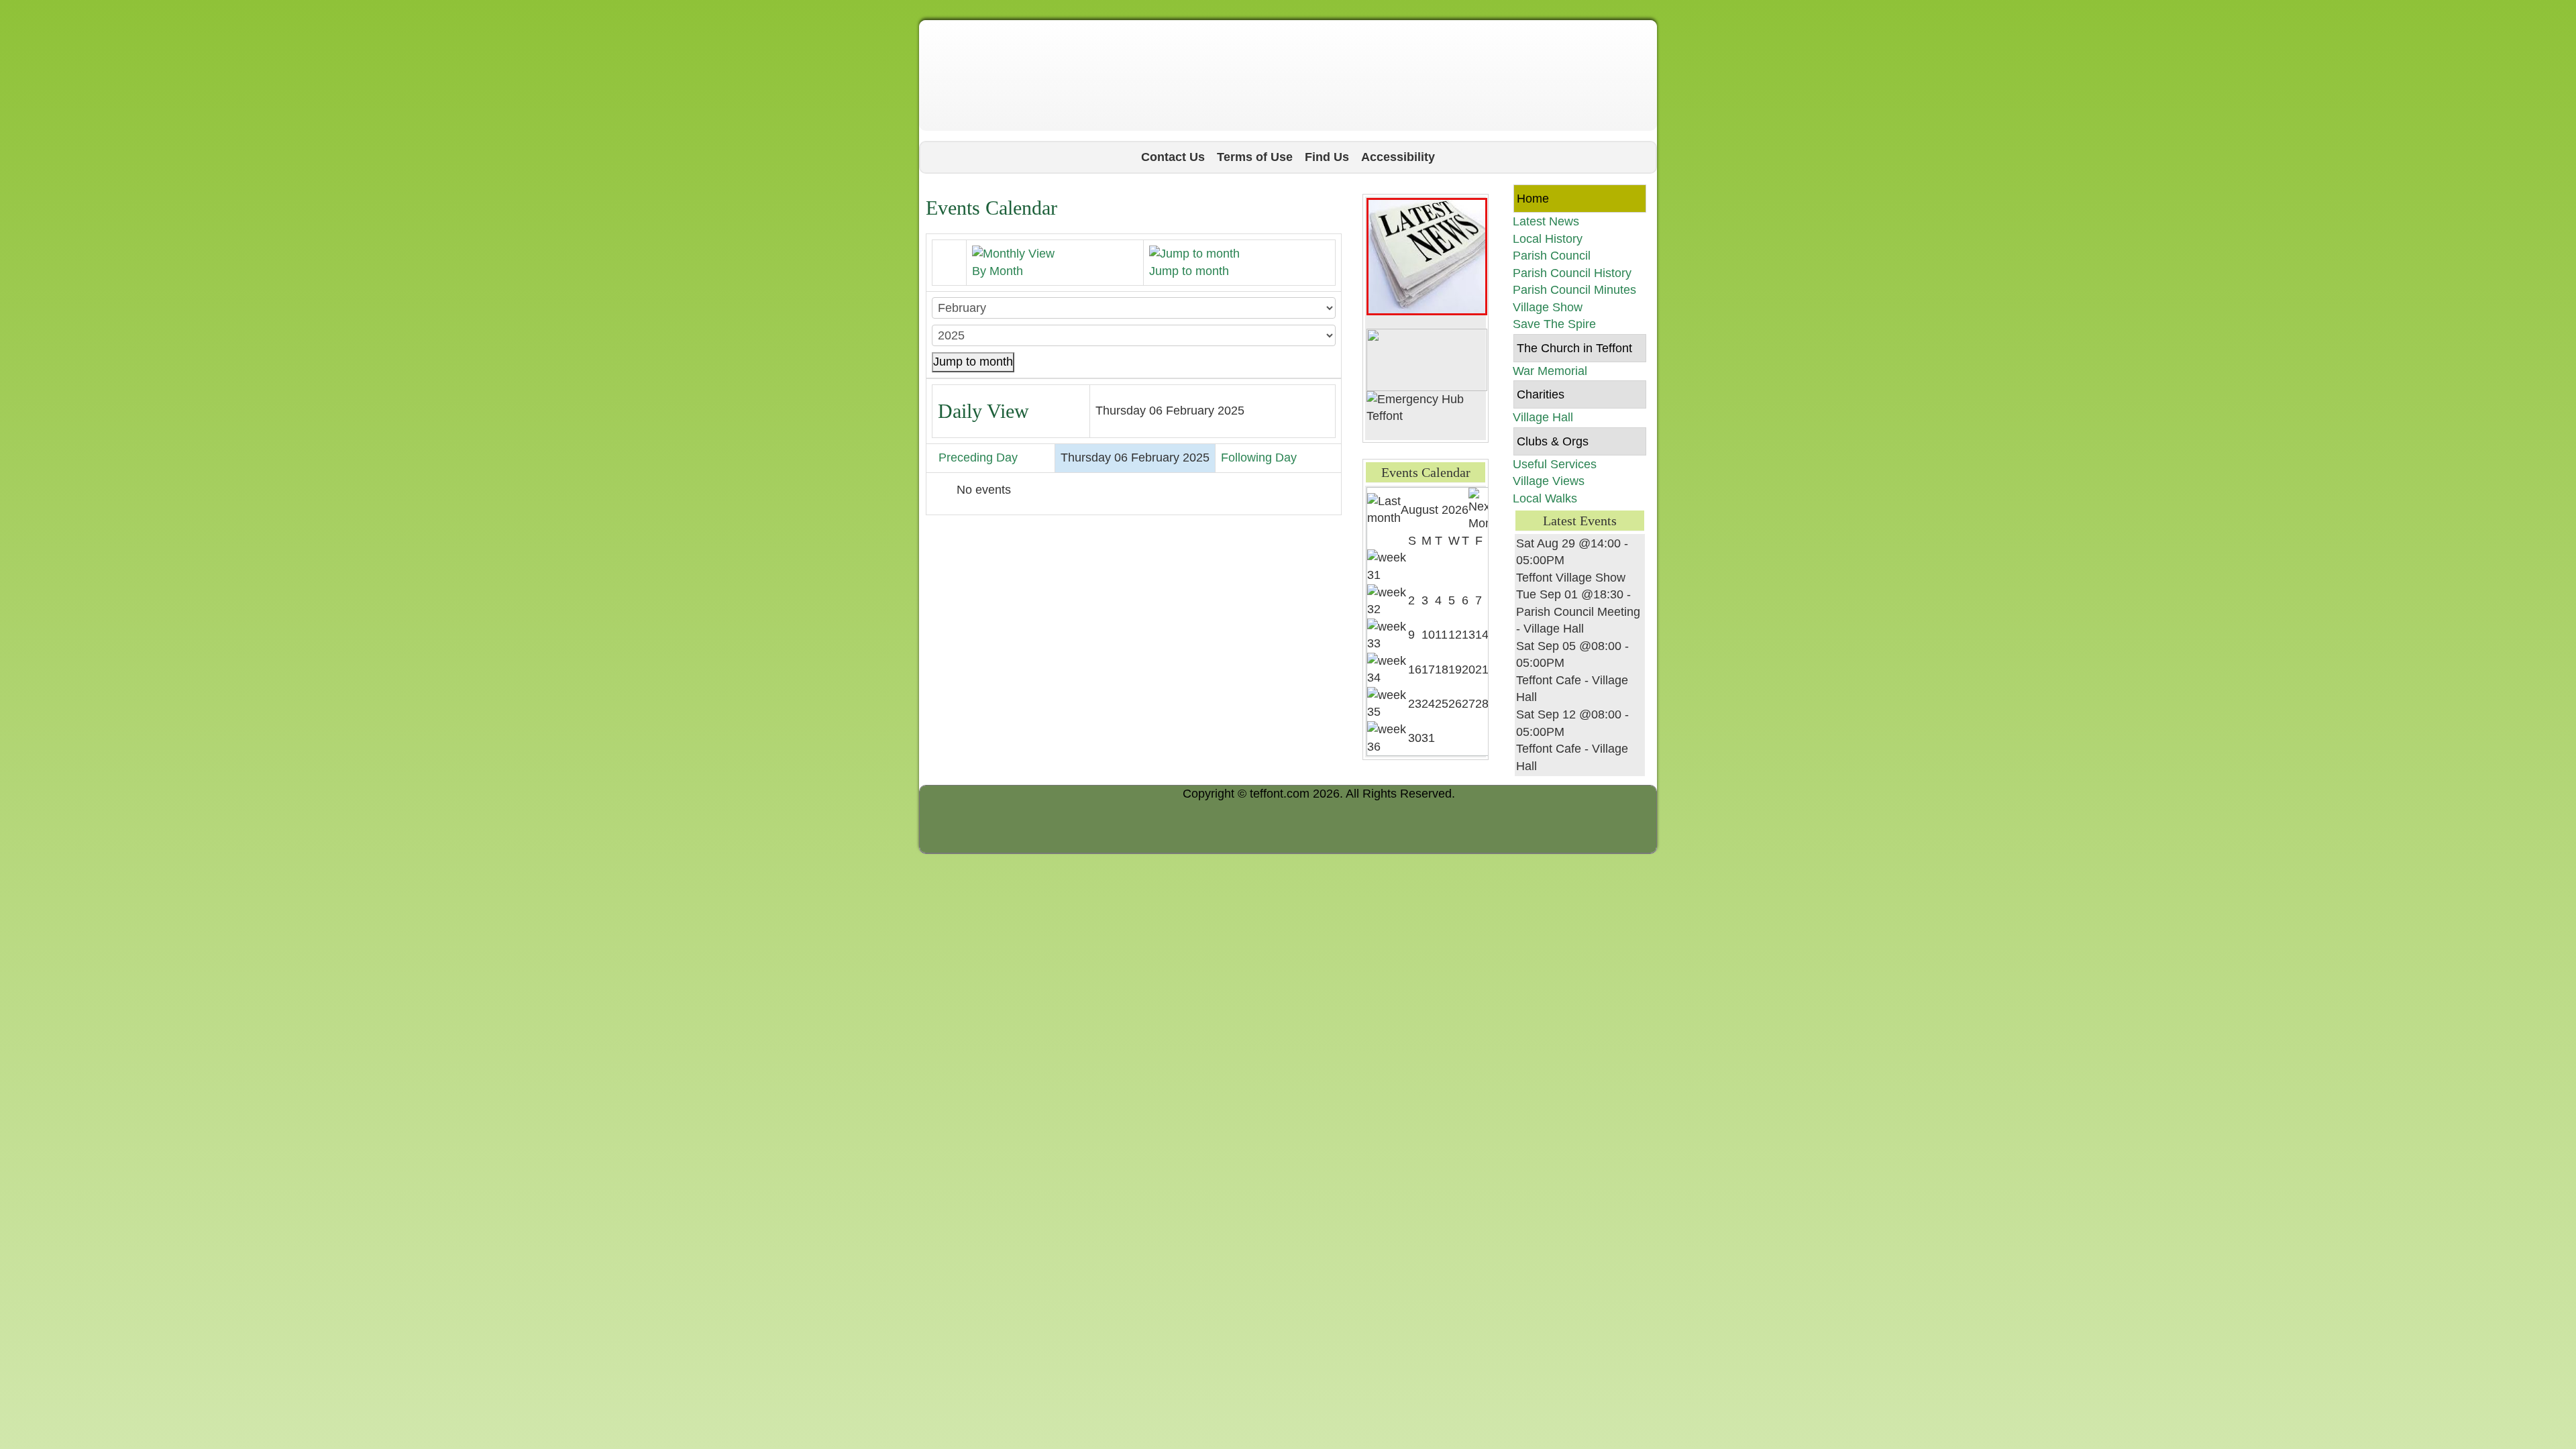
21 (1482, 669)
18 (1442, 669)
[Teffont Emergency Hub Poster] (1426, 407)
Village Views (1549, 481)
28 (1482, 704)
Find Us (1327, 157)
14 (1482, 635)
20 (1468, 669)
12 (1455, 635)
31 (1428, 738)
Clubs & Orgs (1553, 441)
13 (1468, 635)
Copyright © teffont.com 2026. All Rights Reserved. (1319, 794)
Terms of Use (1255, 157)
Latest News (1546, 221)
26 (1455, 704)
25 (1442, 704)
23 (1415, 704)
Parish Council (1552, 256)
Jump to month (973, 362)
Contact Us (1173, 157)
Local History (1548, 239)
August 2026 (1435, 510)
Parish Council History (1572, 273)
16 (1415, 669)
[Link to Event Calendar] (1427, 359)
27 (1468, 704)
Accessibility (1398, 157)
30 (1415, 738)
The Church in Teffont (1574, 348)
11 (1441, 635)
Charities (1541, 394)
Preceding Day (978, 458)
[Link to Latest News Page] (1427, 256)
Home (1533, 199)
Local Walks (1545, 498)
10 (1428, 635)
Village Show (1548, 307)
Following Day (1259, 458)
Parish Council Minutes (1574, 290)
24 (1428, 704)
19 (1455, 669)
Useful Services (1555, 464)
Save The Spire (1554, 324)
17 (1428, 669)
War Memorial (1550, 371)
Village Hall (1543, 417)
